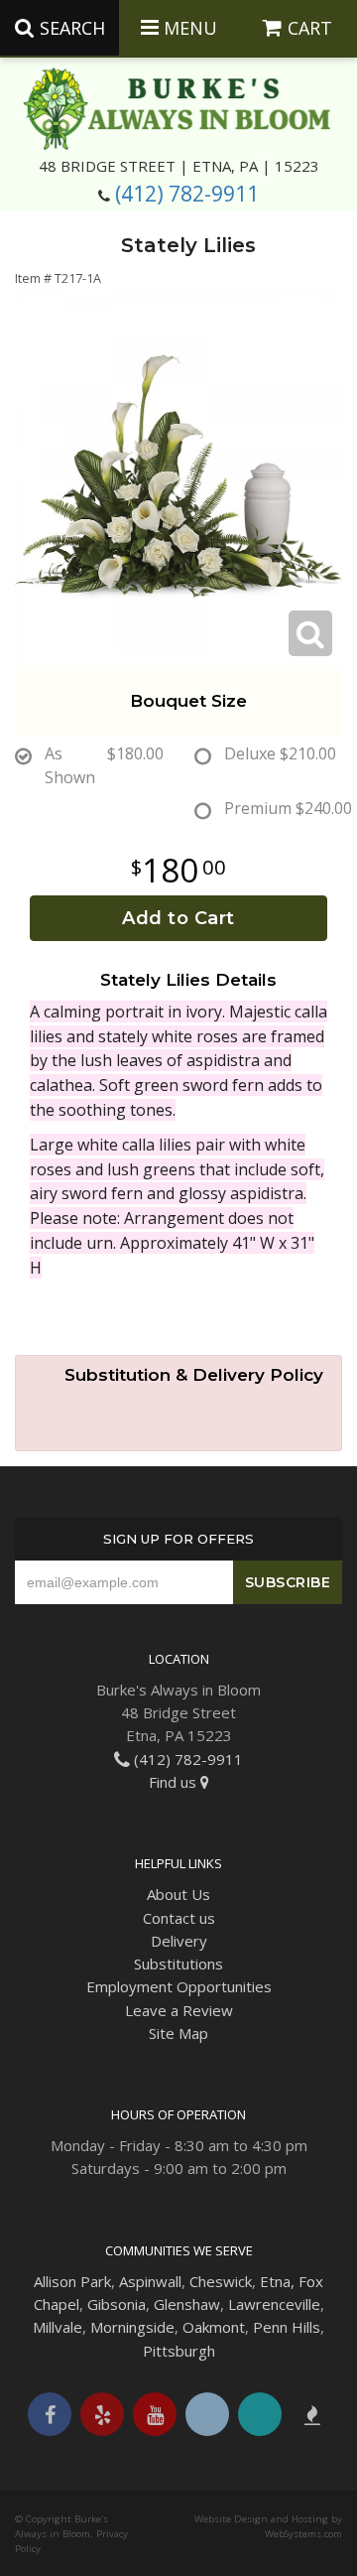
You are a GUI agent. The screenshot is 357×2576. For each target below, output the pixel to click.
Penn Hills (287, 2327)
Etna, (277, 2281)
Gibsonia (117, 2304)
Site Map (178, 2033)
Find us (175, 1782)
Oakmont (214, 2327)
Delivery (179, 1941)
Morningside (132, 2327)
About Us (178, 1894)
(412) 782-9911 (187, 194)
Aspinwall (150, 2281)
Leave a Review (179, 2010)
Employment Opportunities (179, 1986)
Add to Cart (178, 918)
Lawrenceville (274, 2304)
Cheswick (221, 2281)
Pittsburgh (179, 2351)
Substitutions (178, 1964)
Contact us (179, 1918)
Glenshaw (187, 2304)
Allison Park (72, 2281)
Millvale (58, 2327)
